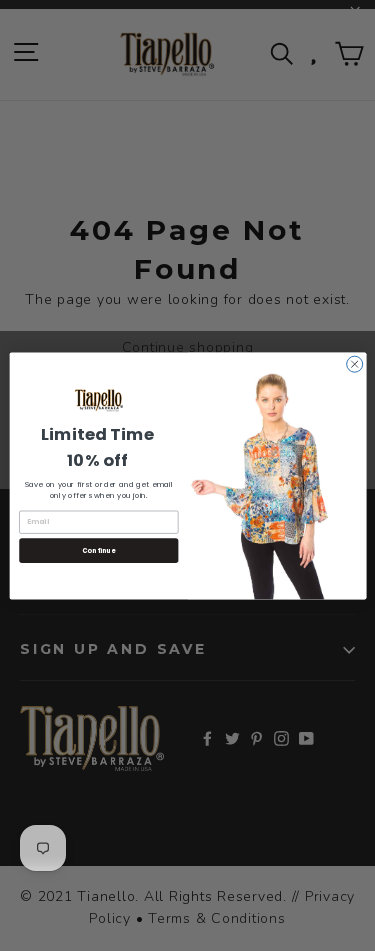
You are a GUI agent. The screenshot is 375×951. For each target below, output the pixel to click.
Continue (98, 550)
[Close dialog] (354, 364)
